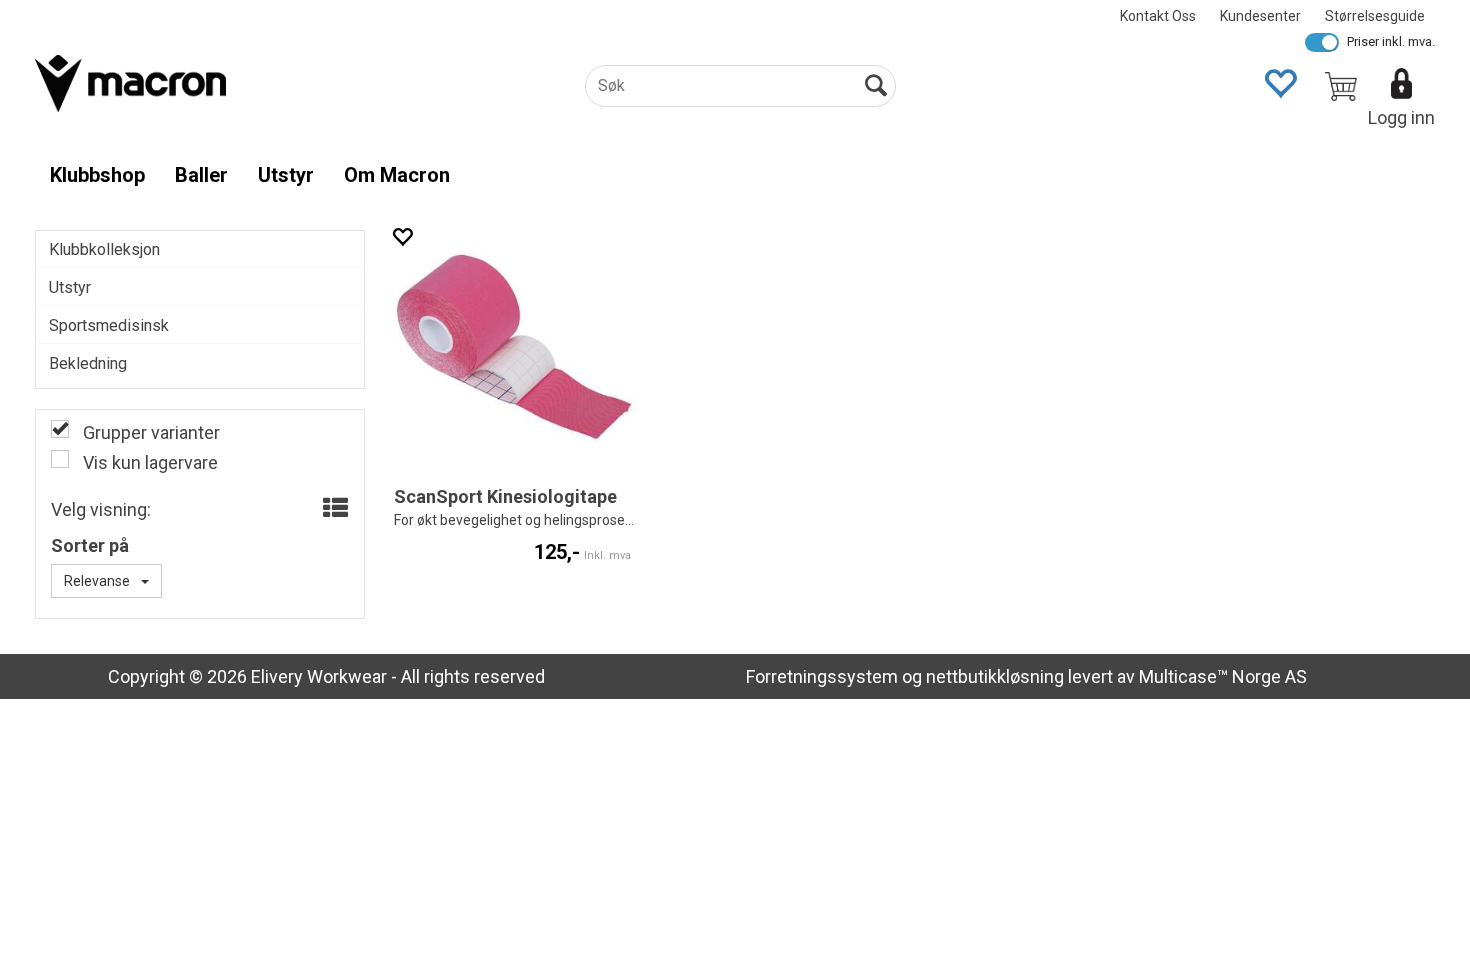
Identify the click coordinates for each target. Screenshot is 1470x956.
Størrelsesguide (1375, 16)
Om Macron (397, 175)
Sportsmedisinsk (109, 325)
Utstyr (286, 175)
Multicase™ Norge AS (1223, 676)
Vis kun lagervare (148, 462)
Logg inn (1401, 117)
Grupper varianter (149, 432)
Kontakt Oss (1158, 16)
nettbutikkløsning (995, 676)
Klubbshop (97, 175)
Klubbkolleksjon (104, 249)
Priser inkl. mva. (1391, 41)
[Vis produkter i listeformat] (333, 509)
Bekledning (88, 363)
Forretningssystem (822, 676)
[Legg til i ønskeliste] (402, 236)
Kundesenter (1260, 16)
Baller (201, 175)
